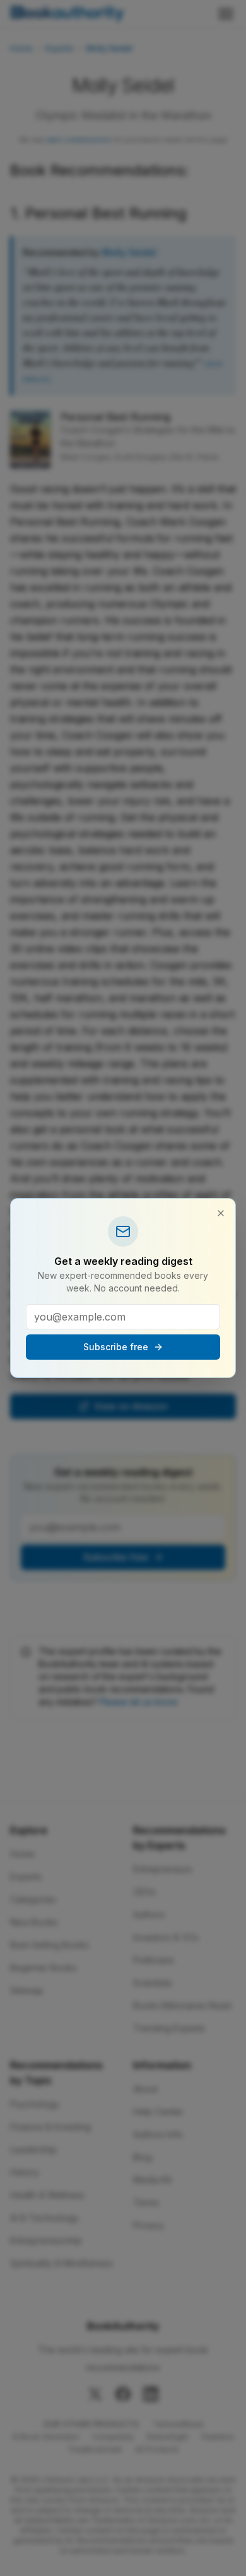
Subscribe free (116, 1347)
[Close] (221, 1213)
